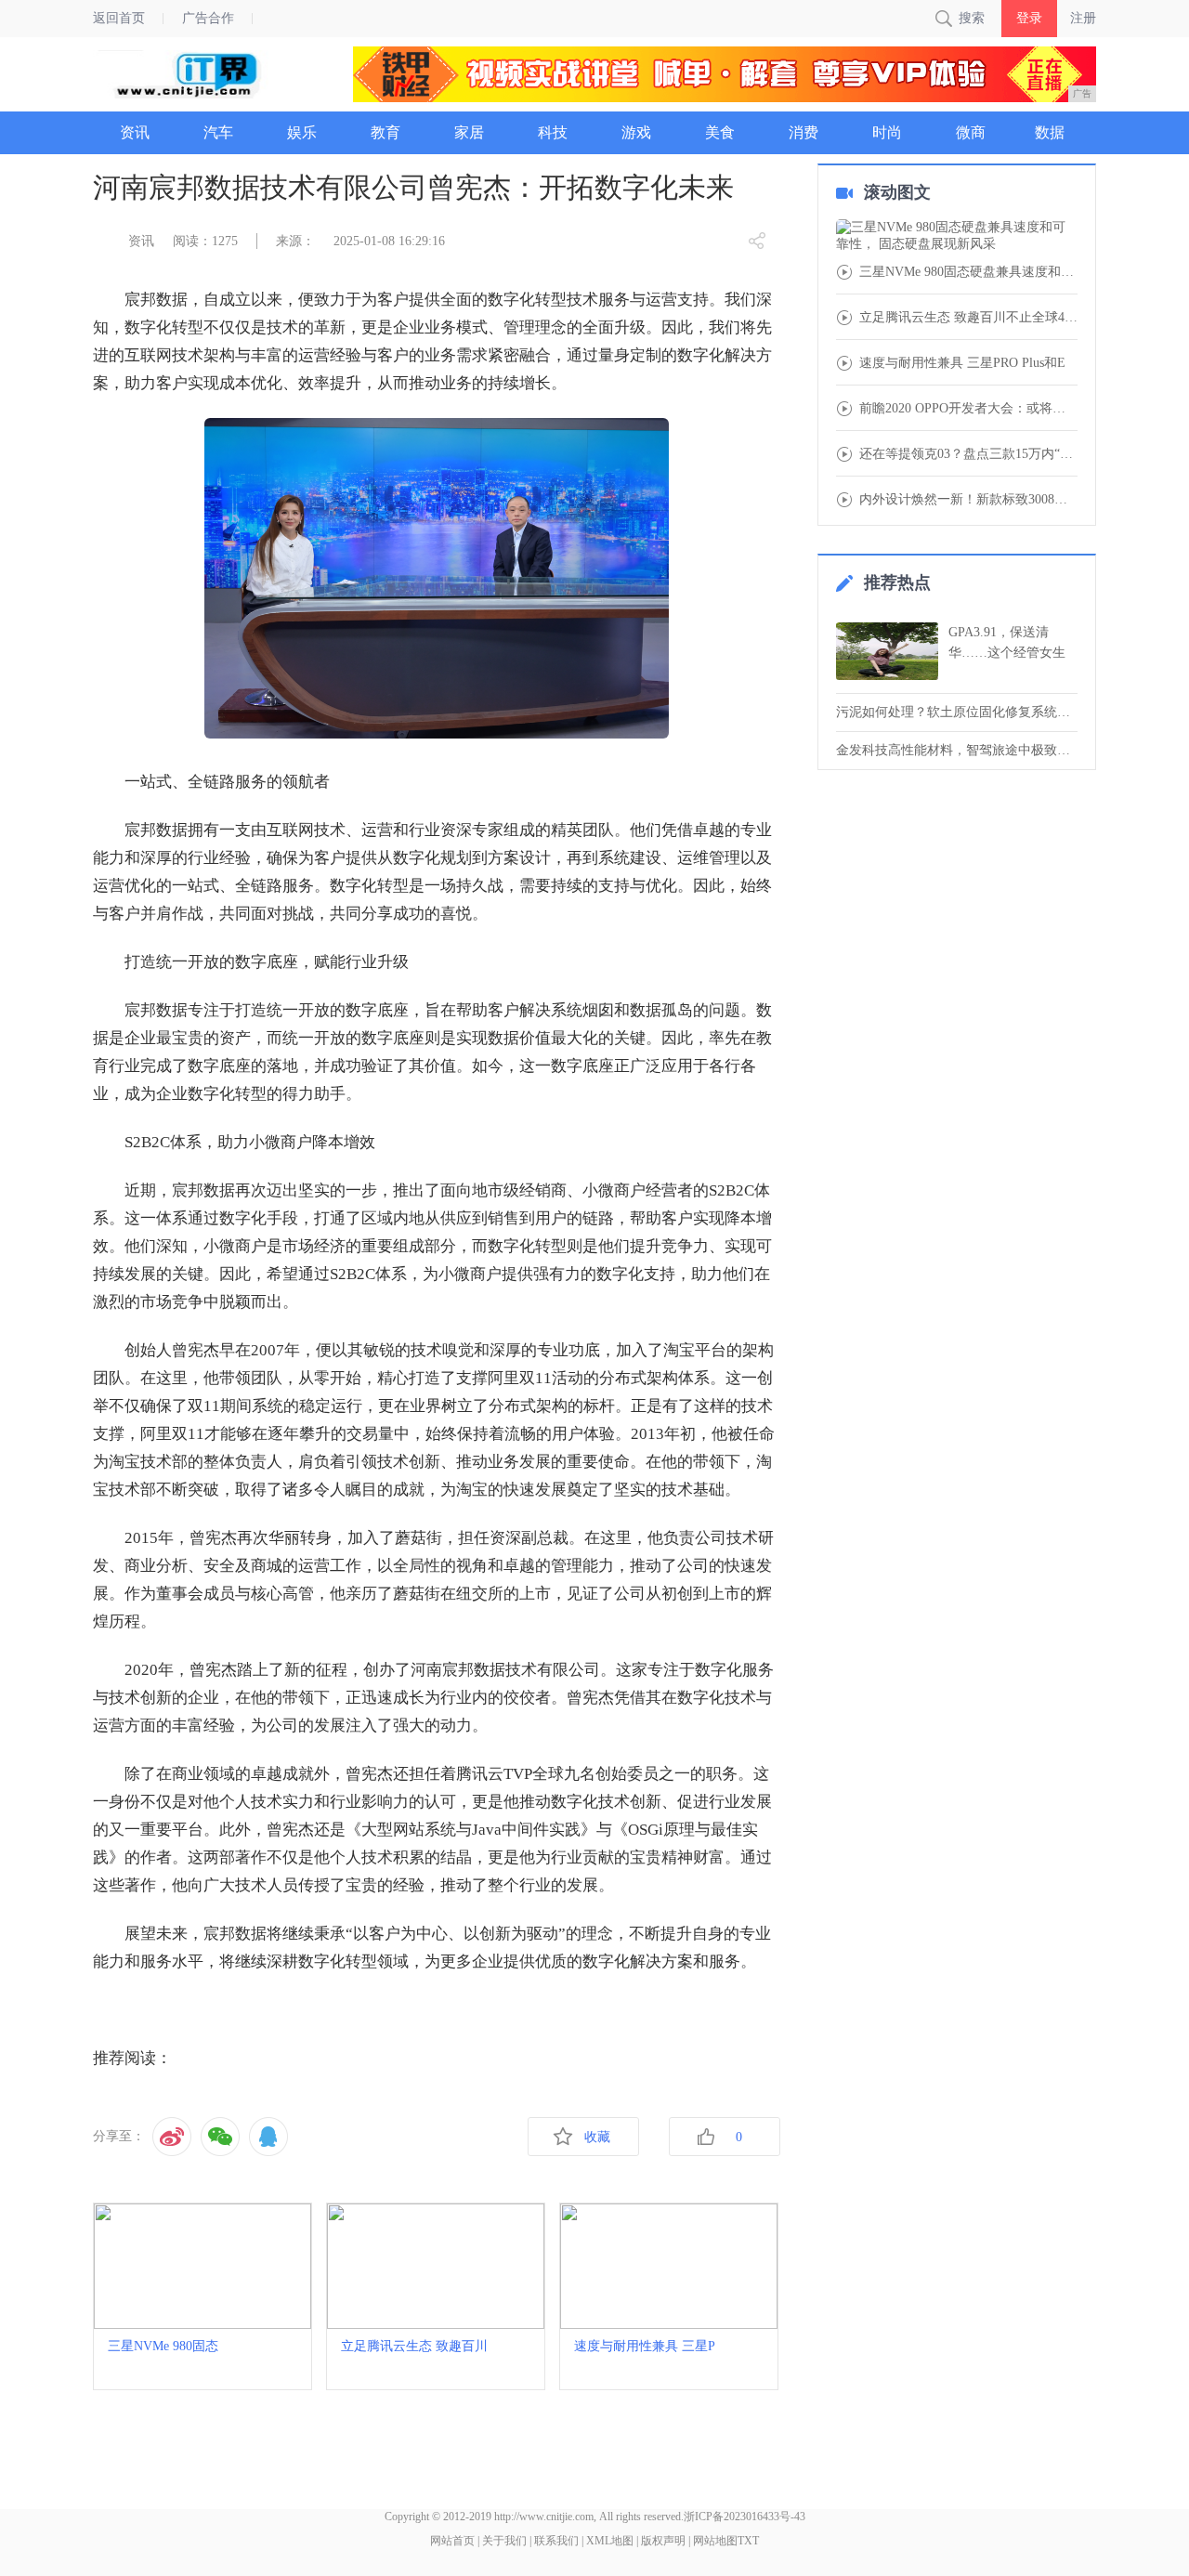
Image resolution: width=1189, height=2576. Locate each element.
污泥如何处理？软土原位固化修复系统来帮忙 (957, 712)
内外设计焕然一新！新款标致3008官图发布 (968, 500)
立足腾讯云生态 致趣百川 (414, 2346)
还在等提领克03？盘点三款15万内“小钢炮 (968, 454)
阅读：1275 (205, 241)
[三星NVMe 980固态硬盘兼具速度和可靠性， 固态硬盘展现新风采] (957, 236)
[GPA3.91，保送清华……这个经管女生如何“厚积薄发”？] (887, 651)
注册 (1083, 18)
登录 (1029, 18)
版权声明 (663, 2541)
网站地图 (715, 2541)
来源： (295, 241)
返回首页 (119, 18)
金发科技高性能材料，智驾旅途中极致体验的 (957, 750)
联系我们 (556, 2541)
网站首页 (452, 2541)
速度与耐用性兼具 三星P (645, 2346)
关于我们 (504, 2541)
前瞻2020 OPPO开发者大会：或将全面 (968, 409)
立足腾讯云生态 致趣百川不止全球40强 (968, 318)
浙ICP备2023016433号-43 (745, 2517)
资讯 (141, 241)
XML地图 (610, 2541)
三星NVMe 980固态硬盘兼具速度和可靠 (968, 272)
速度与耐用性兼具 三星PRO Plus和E (962, 363)
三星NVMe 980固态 (163, 2346)
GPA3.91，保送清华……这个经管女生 (1007, 642)
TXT (748, 2541)
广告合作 (208, 18)
